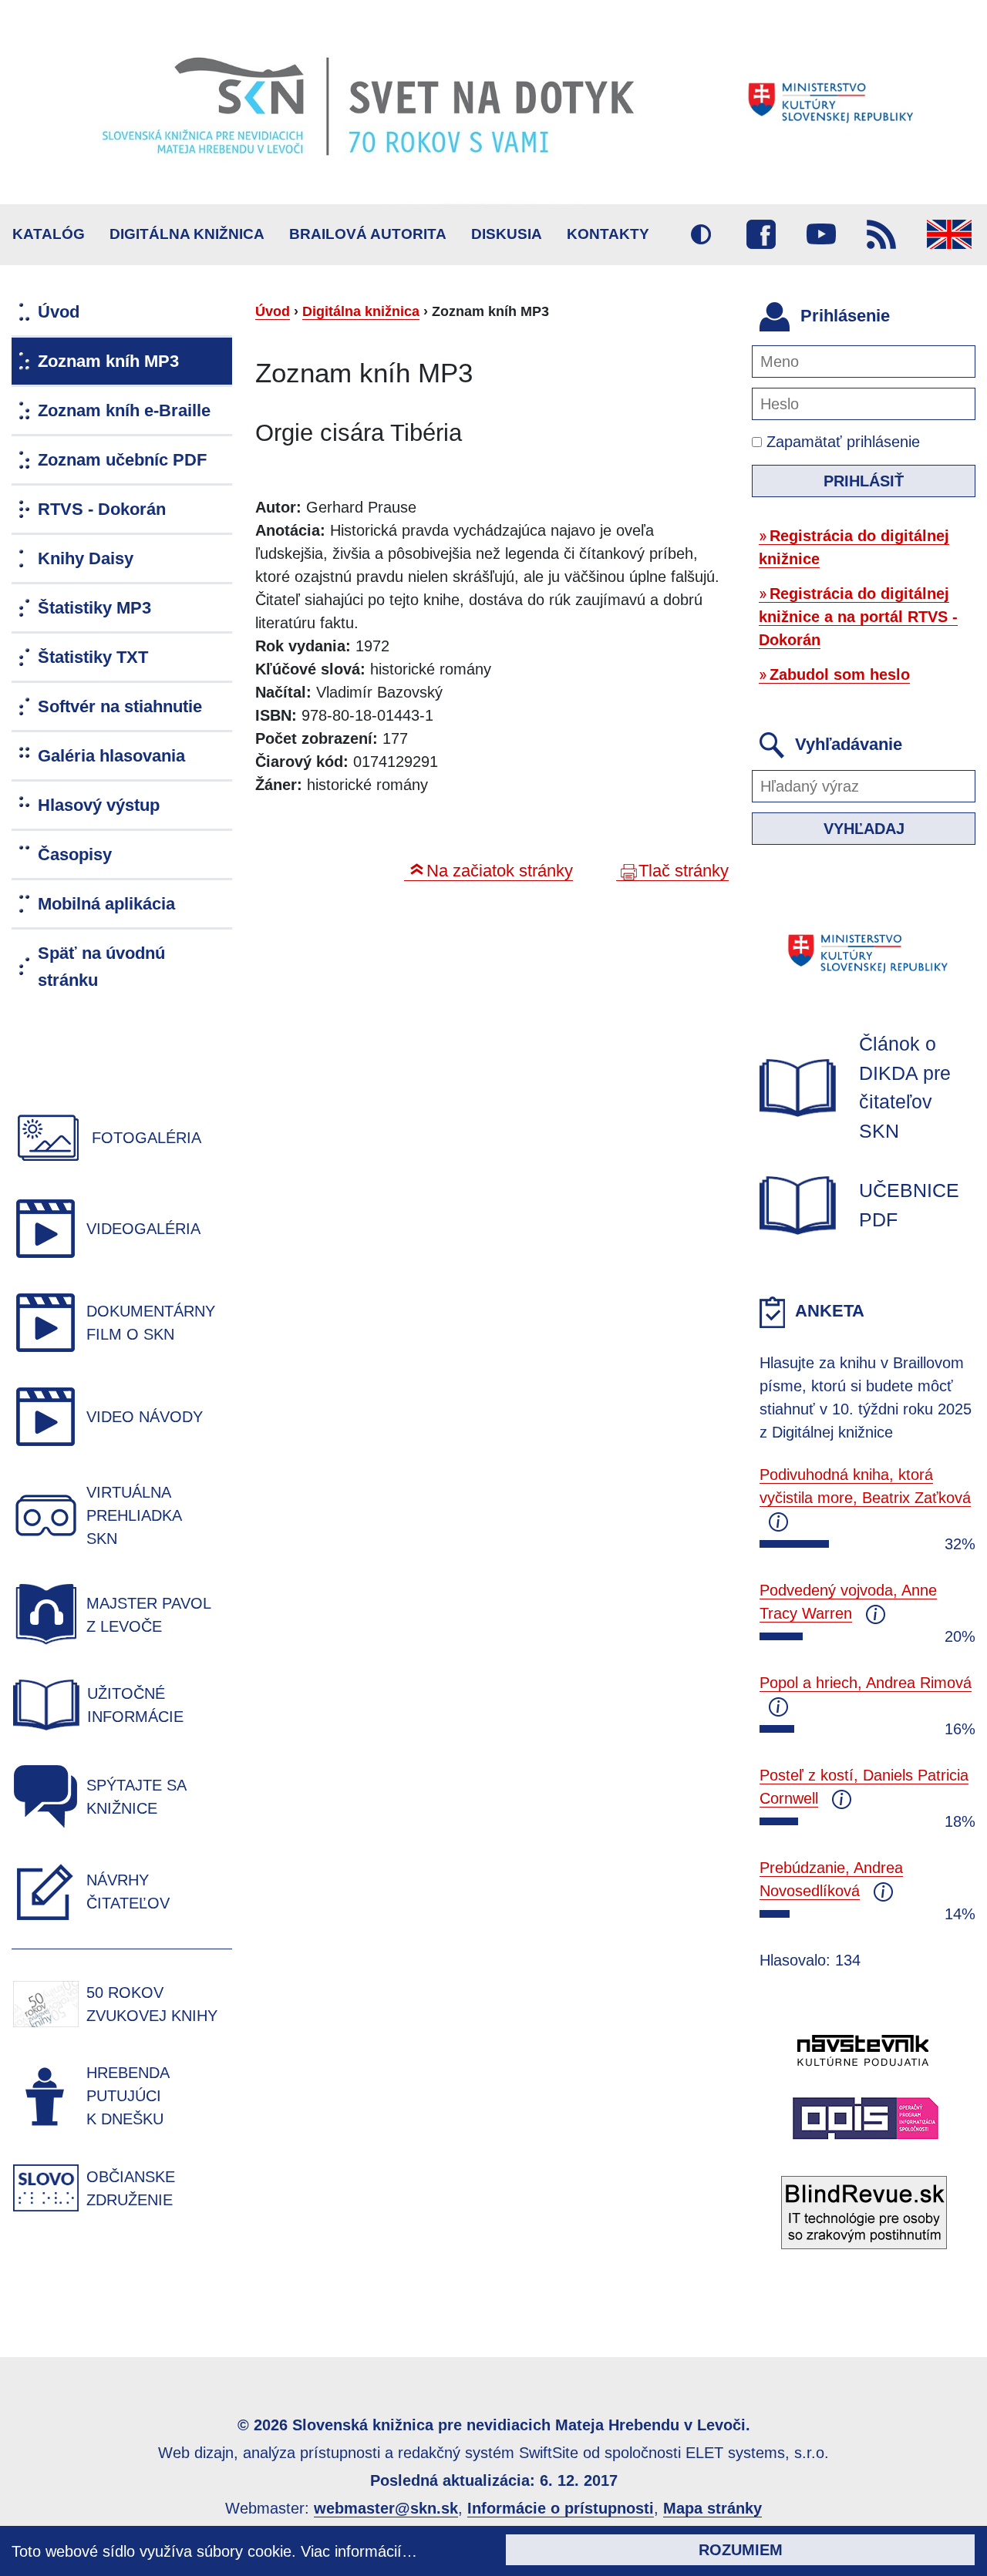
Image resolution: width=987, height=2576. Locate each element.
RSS (881, 234)
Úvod (273, 311)
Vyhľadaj (864, 829)
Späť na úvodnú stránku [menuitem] (101, 967)
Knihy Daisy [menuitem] (86, 558)
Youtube (821, 234)
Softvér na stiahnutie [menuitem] (120, 706)
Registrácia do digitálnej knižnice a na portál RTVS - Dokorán (858, 617)
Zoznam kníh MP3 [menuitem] (108, 361)
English (949, 234)
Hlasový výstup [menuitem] (99, 805)
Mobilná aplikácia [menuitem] (106, 904)
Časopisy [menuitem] (75, 854)
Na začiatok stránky (500, 871)
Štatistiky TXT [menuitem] (93, 657)
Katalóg (49, 234)
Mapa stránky (712, 2508)
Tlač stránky (684, 871)
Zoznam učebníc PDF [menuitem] (122, 460)
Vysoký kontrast (701, 234)
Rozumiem (741, 2550)
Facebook (761, 234)
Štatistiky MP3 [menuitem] (94, 608)
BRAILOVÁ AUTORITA (368, 234)
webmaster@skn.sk (386, 2508)
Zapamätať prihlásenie (841, 442)
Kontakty (608, 234)
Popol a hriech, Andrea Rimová (866, 1683)
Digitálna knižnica (187, 234)
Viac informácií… (359, 2551)
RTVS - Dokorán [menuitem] (102, 509)
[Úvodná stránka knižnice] (493, 102)
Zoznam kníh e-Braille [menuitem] (124, 410)
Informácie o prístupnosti (561, 2508)
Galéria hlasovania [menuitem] (111, 756)
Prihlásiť (864, 481)
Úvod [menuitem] (59, 312)
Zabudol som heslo (840, 674)
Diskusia (507, 234)
